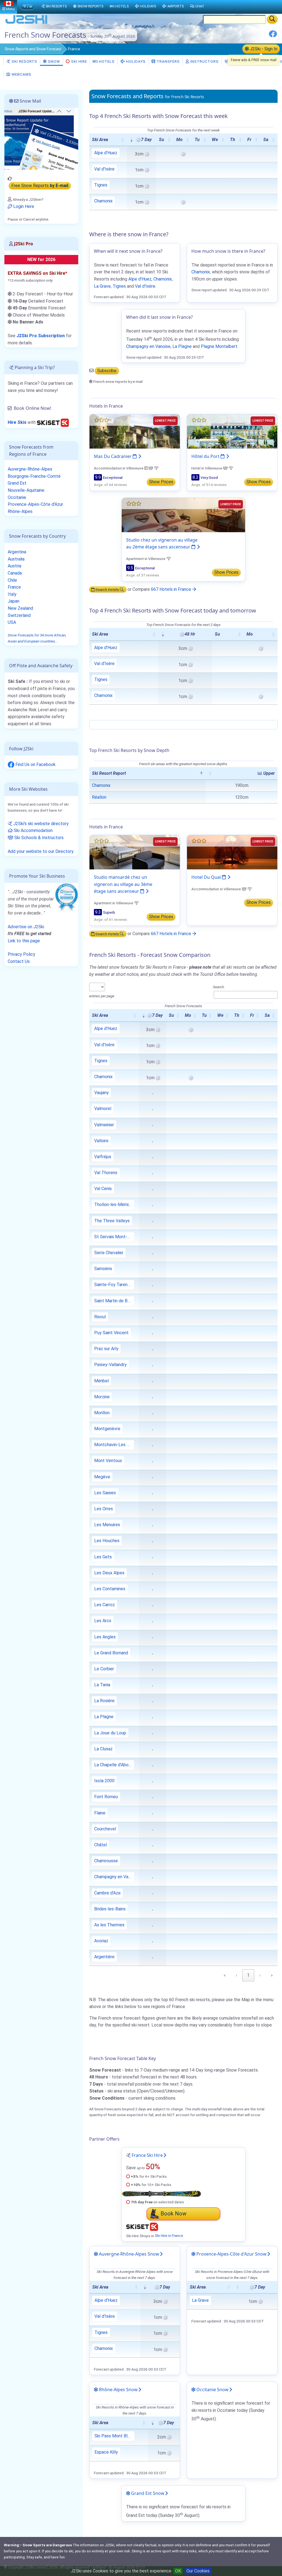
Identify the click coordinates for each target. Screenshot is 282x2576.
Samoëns (103, 1269)
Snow (33, 49)
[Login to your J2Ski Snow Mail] (41, 138)
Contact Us (19, 961)
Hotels (106, 61)
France (14, 587)
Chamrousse (106, 1861)
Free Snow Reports (40, 186)
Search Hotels (107, 589)
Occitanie (17, 497)
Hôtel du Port (206, 456)
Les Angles (105, 1637)
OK (178, 2571)
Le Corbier (104, 1669)
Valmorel (103, 1109)
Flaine (100, 1813)
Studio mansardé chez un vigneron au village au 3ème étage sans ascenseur (123, 884)
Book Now (173, 2214)
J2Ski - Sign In (263, 49)
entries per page (102, 996)
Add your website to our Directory (41, 851)
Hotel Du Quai (207, 877)
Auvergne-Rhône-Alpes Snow (128, 2254)
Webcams (21, 74)
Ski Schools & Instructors (38, 838)
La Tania (102, 1685)
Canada (15, 573)
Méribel (101, 1381)
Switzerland (19, 615)
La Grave (102, 286)
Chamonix (103, 201)
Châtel (101, 1845)
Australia (16, 559)
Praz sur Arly (106, 1349)
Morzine (102, 1397)
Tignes (101, 185)
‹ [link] (236, 1975)
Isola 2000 (104, 1781)
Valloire (101, 1141)
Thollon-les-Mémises (114, 1205)
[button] (123, 140)
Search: (219, 987)
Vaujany (101, 1093)
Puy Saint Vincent (111, 1333)
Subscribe (107, 371)
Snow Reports (90, 6)
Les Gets (103, 1557)
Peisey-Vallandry (110, 1365)
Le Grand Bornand (111, 1653)
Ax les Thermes (109, 1925)
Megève (102, 1477)
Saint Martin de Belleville (114, 1301)
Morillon (102, 1413)
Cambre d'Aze (107, 1893)
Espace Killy (106, 2452)
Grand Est (17, 483)
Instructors (204, 61)
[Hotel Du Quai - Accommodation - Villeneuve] (232, 852)
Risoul (100, 1317)
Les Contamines (110, 1589)
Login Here (23, 206)
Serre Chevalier (109, 1253)
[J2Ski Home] (26, 23)
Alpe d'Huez (106, 153)
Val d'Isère (104, 169)
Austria (14, 566)
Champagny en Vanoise (148, 346)
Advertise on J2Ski (26, 927)
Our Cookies (198, 2571)
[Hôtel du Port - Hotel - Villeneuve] (232, 431)
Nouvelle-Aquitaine (26, 490)
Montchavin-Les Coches (114, 1445)
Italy (12, 594)
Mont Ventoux (108, 1461)
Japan (13, 601)
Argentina (17, 552)
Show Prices (161, 482)
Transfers (168, 61)
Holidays (135, 61)
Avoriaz (101, 1941)
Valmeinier (104, 1125)
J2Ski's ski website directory (40, 824)
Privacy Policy (21, 954)
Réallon (99, 797)
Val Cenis (103, 1189)
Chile (12, 580)
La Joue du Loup (110, 1733)
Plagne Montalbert (219, 346)
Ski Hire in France (169, 2236)
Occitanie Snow (212, 2390)
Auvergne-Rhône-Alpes (30, 469)
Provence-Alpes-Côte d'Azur (35, 504)
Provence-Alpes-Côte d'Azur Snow (231, 2254)
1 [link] (248, 1975)
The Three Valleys (112, 1221)
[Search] (272, 19)
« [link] (225, 1975)
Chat (200, 6)
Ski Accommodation (33, 830)
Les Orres (104, 1509)
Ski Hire (79, 61)
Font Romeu (106, 1797)
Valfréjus (103, 1157)
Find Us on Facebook (35, 764)
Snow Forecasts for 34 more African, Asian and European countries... (37, 638)
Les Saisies (105, 1493)
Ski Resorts (24, 61)
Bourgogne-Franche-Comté (34, 476)
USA (12, 622)
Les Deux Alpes (109, 1573)
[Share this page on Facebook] (273, 36)
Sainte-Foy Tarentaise (114, 1285)
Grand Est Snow (147, 2493)
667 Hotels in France (172, 589)
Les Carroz (105, 1605)
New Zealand (20, 608)
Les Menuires (107, 1525)
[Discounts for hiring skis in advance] (53, 422)
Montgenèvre (107, 1429)
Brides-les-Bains (110, 1909)
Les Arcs (103, 1621)
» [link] (272, 1975)
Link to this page (24, 941)
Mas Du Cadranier (113, 456)
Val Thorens (106, 1173)
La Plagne (182, 346)
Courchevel (105, 1829)
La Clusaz (103, 1749)
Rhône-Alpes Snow (118, 2390)
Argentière (104, 1957)
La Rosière (104, 1701)
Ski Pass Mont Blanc (114, 2436)
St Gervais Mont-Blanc (114, 1237)
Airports (176, 6)
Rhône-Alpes (20, 511)
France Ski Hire (147, 2155)
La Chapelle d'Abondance (114, 1765)
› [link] (260, 1975)
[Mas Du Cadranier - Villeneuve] (135, 431)
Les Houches (107, 1541)
